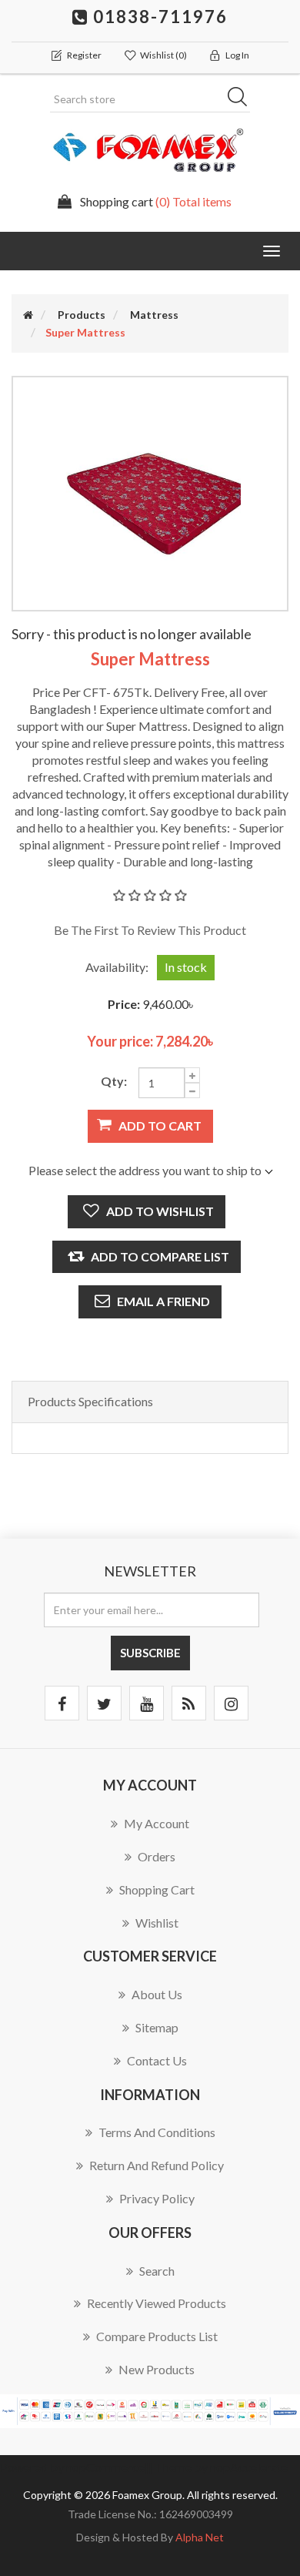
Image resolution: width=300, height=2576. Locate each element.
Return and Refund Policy (157, 2165)
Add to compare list (160, 1256)
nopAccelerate (249, 2467)
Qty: (114, 1081)
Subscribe (150, 1653)
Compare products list (157, 2336)
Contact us (157, 2060)
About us (157, 1994)
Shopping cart (157, 1889)
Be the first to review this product (150, 930)
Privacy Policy (157, 2198)
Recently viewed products (157, 2303)
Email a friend (163, 1301)
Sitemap (157, 2027)
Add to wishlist (160, 1211)
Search (242, 99)
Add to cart (160, 1126)
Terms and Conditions (157, 2132)
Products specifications (90, 1401)
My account (157, 1823)
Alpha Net (200, 2537)
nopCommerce (105, 2467)
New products (157, 2369)
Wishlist (157, 1923)
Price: (124, 1004)
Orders (157, 1856)
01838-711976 (158, 17)
